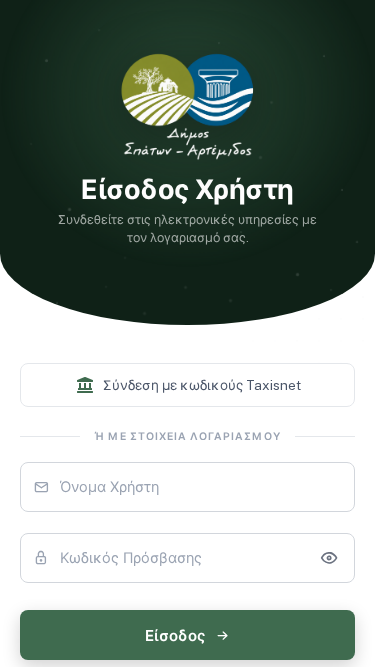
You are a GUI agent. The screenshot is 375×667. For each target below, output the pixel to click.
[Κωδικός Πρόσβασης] (329, 558)
